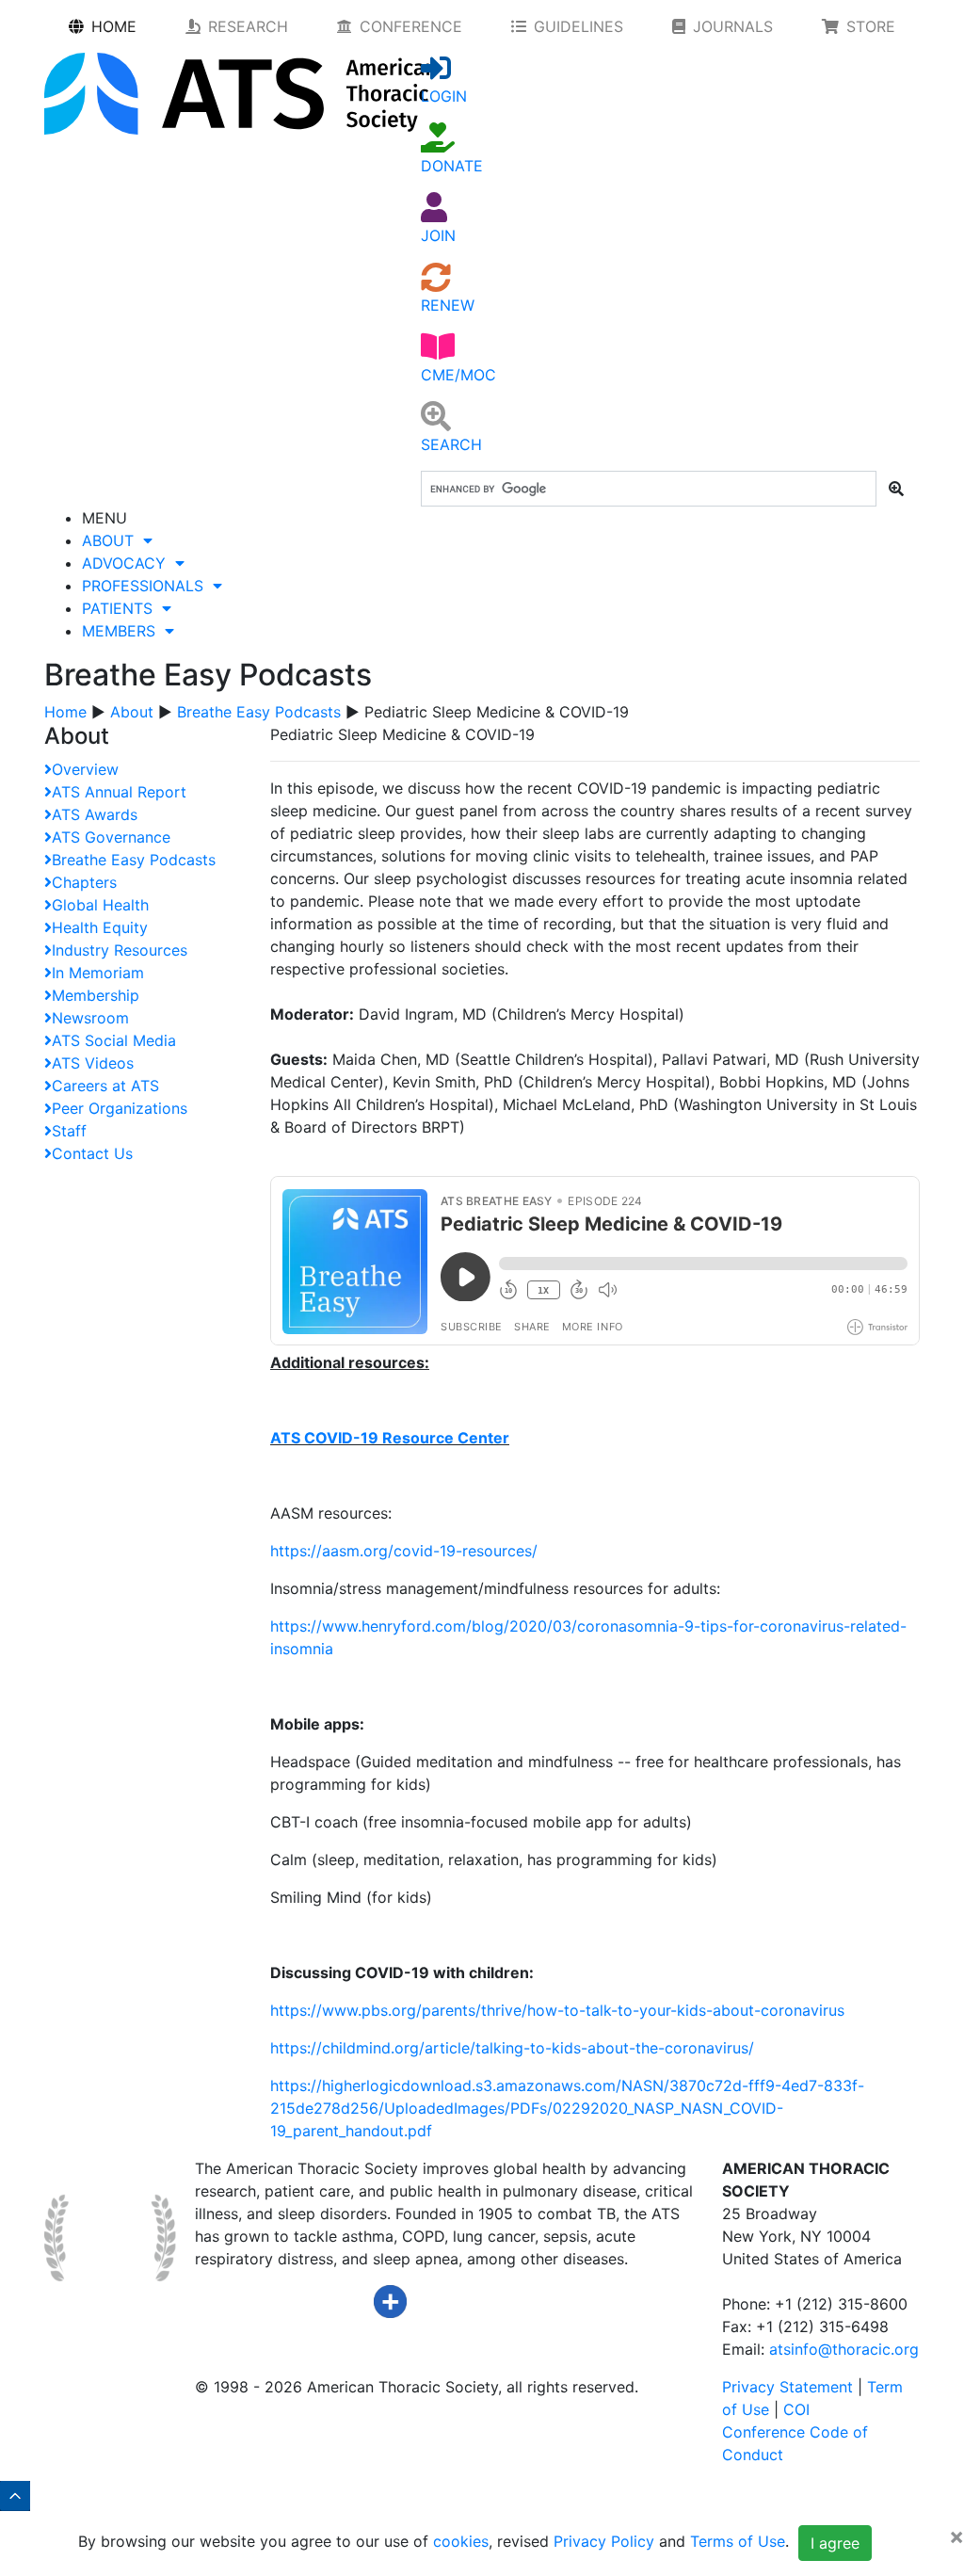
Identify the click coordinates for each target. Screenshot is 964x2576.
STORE (871, 26)
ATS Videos (93, 1063)
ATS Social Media (114, 1040)
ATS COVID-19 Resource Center (390, 1438)
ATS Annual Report (119, 792)
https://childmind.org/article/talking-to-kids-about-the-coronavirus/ (512, 2048)
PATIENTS (122, 608)
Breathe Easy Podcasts (259, 712)
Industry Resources (120, 950)
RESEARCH (248, 26)
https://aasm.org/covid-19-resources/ (404, 1551)
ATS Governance (111, 837)
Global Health (100, 905)
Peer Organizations (120, 1108)
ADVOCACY (129, 563)
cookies (461, 2542)
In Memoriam (98, 973)
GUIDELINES (578, 26)
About (132, 712)
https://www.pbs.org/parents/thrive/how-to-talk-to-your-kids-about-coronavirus (557, 2010)
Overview (85, 769)
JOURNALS (733, 26)
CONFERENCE (411, 26)
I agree (835, 2543)
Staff (69, 1131)
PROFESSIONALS (147, 586)
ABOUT (112, 540)
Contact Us (92, 1153)
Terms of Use (738, 2542)
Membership (96, 995)
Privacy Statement (787, 2387)
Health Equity (100, 927)
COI (796, 2409)
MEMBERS (123, 631)
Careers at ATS (105, 1086)
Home (65, 712)
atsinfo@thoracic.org (844, 2349)
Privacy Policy (604, 2542)
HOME (114, 26)
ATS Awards (95, 814)
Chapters (84, 882)
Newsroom (90, 1018)
